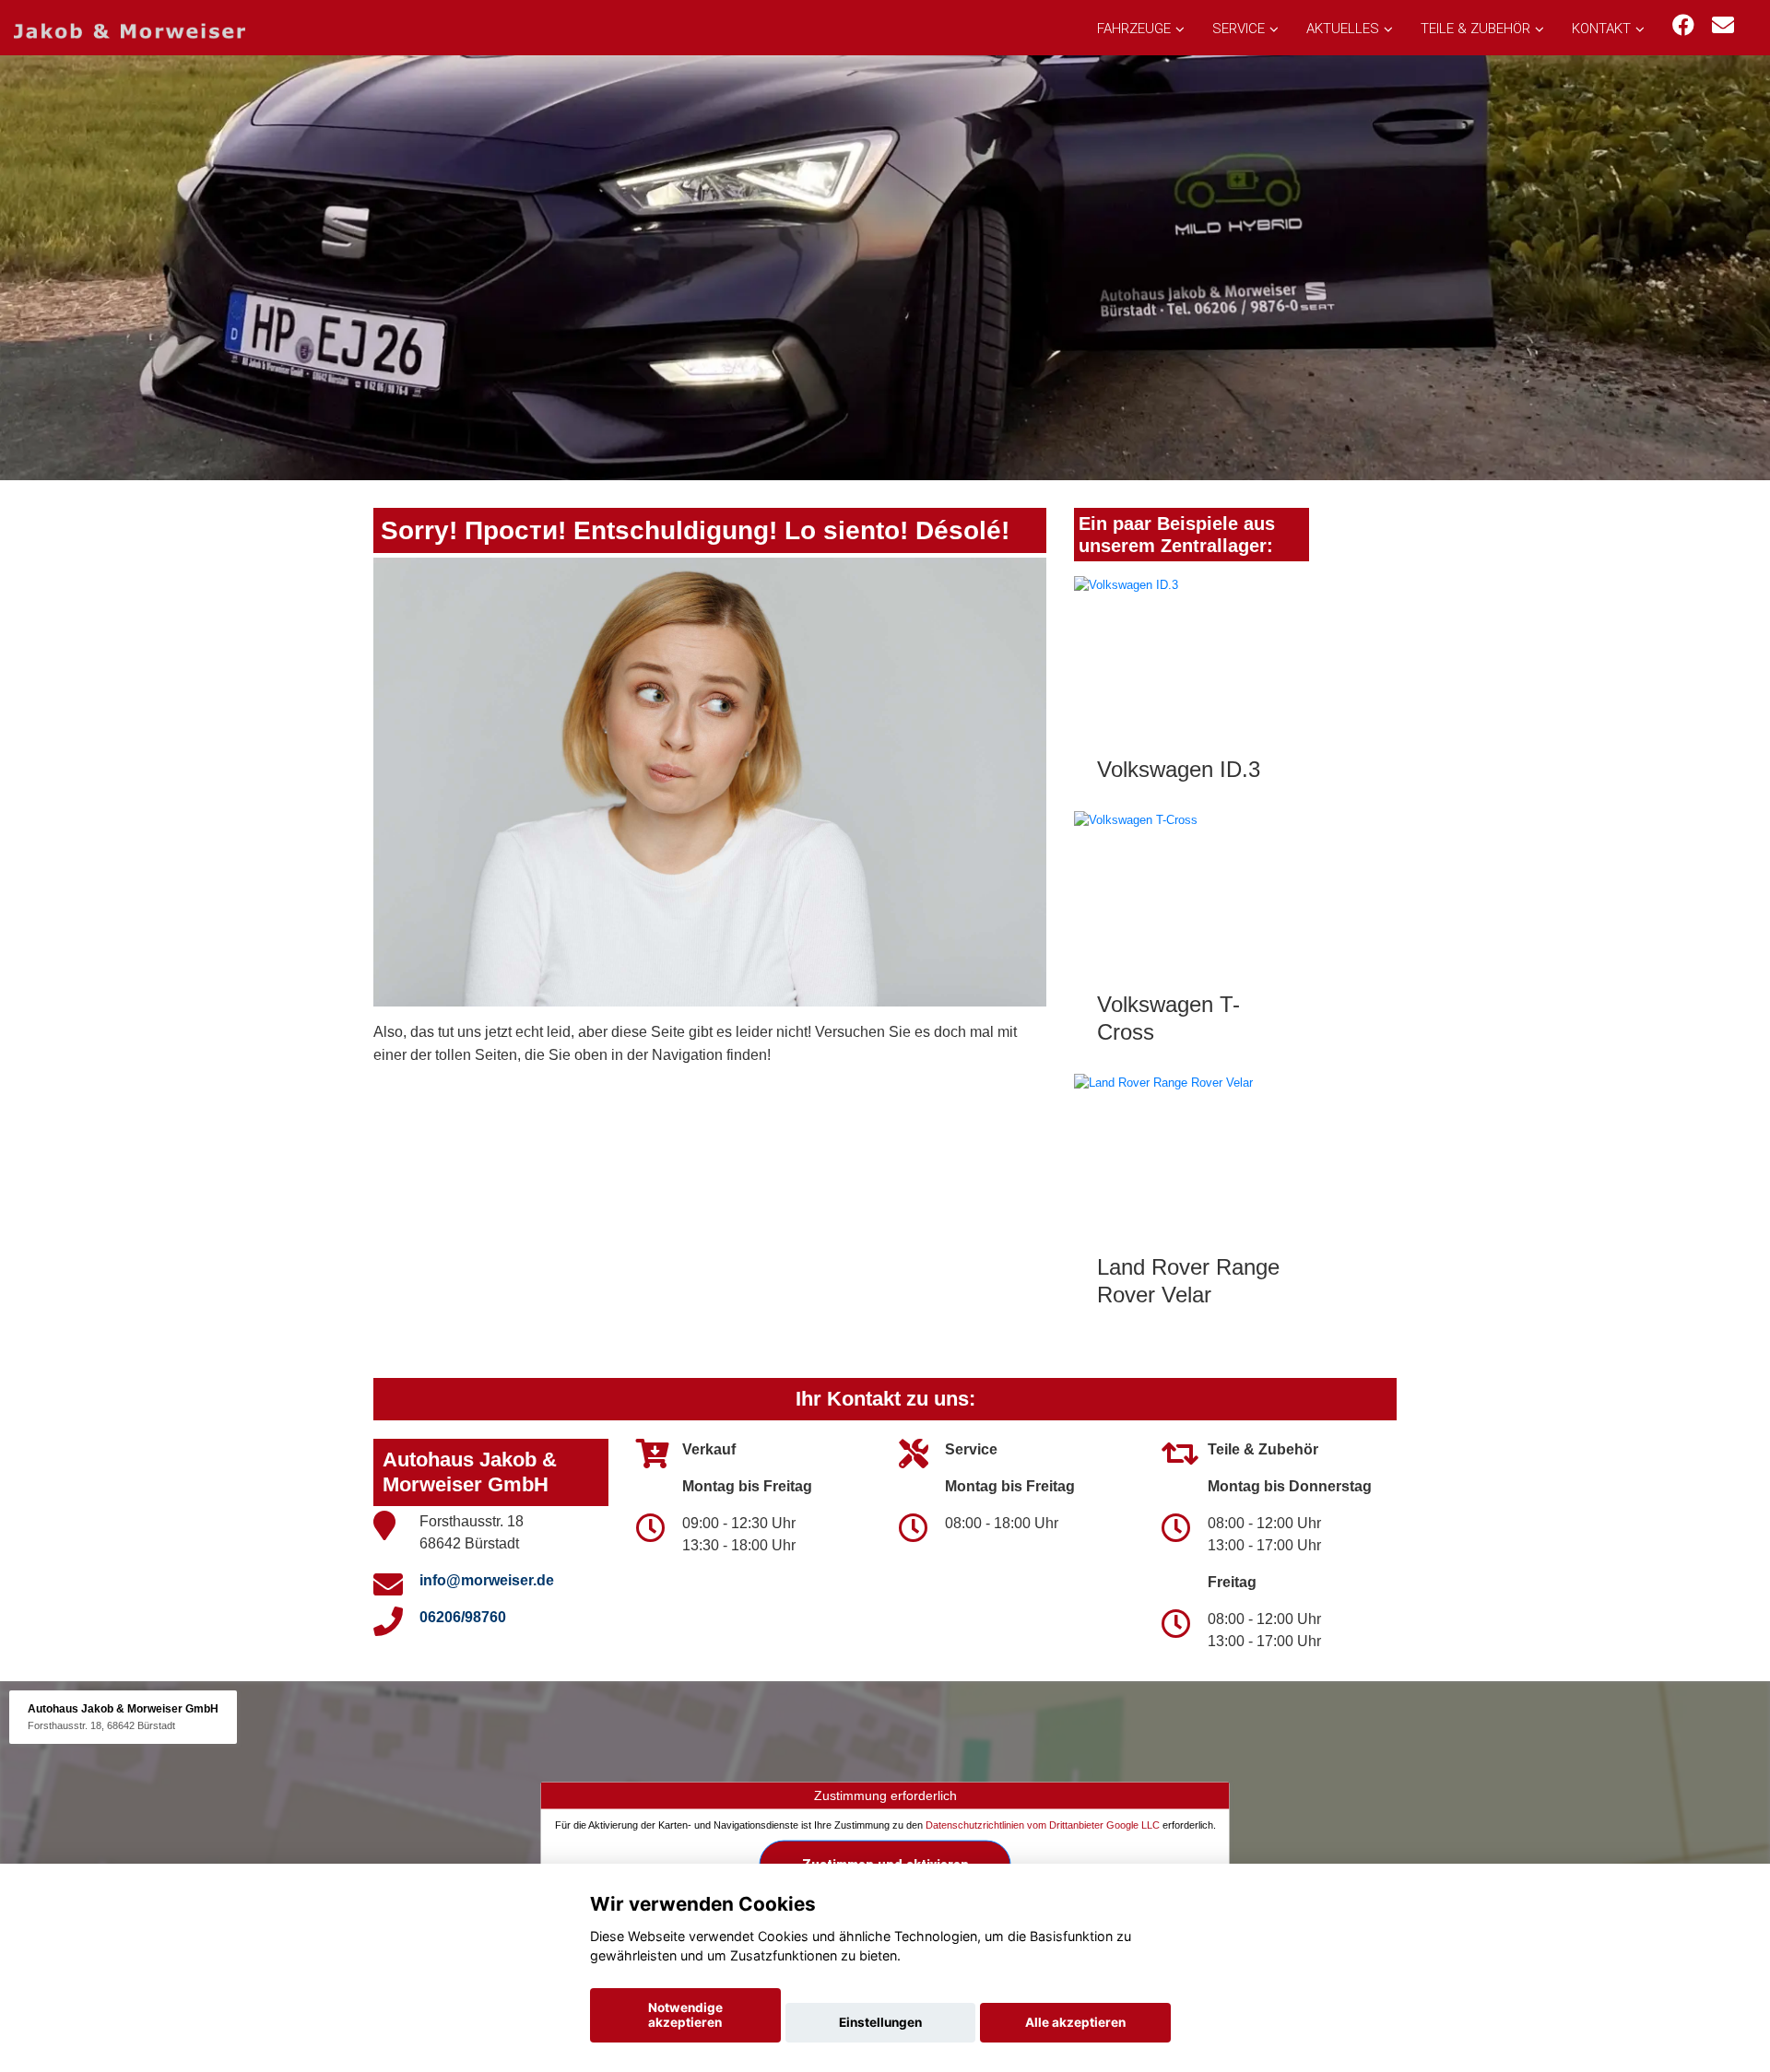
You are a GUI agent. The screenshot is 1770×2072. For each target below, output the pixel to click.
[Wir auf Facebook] (1683, 25)
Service (1239, 29)
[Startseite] (130, 30)
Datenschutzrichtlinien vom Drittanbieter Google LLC (1043, 1825)
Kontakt (1601, 29)
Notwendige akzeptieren (685, 2015)
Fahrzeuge (1134, 29)
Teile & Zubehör (1475, 29)
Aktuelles (1343, 29)
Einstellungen (880, 2022)
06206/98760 (463, 1617)
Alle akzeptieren (1075, 2022)
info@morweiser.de (487, 1580)
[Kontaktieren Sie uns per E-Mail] (1723, 25)
